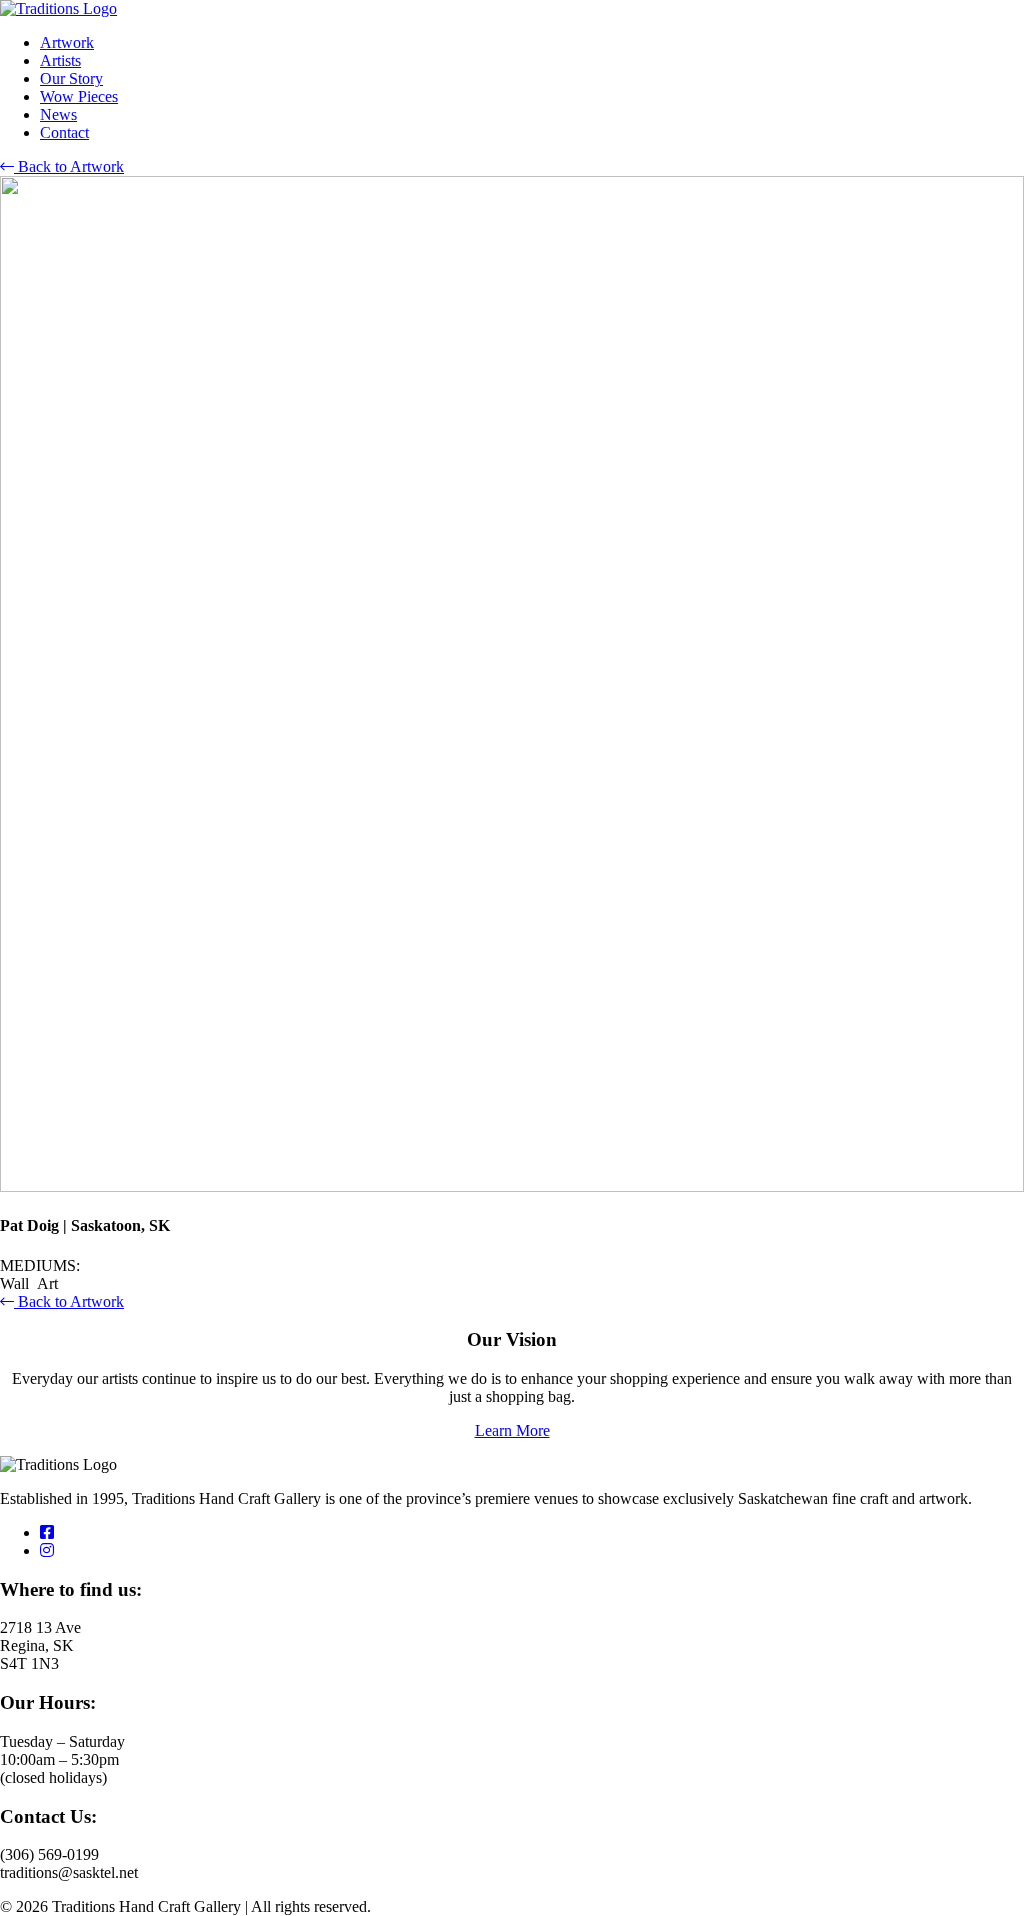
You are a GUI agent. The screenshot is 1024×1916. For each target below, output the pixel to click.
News (58, 114)
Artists (60, 60)
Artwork (67, 42)
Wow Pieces (79, 96)
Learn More (512, 1430)
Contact (64, 132)
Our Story (71, 78)
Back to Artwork (69, 166)
